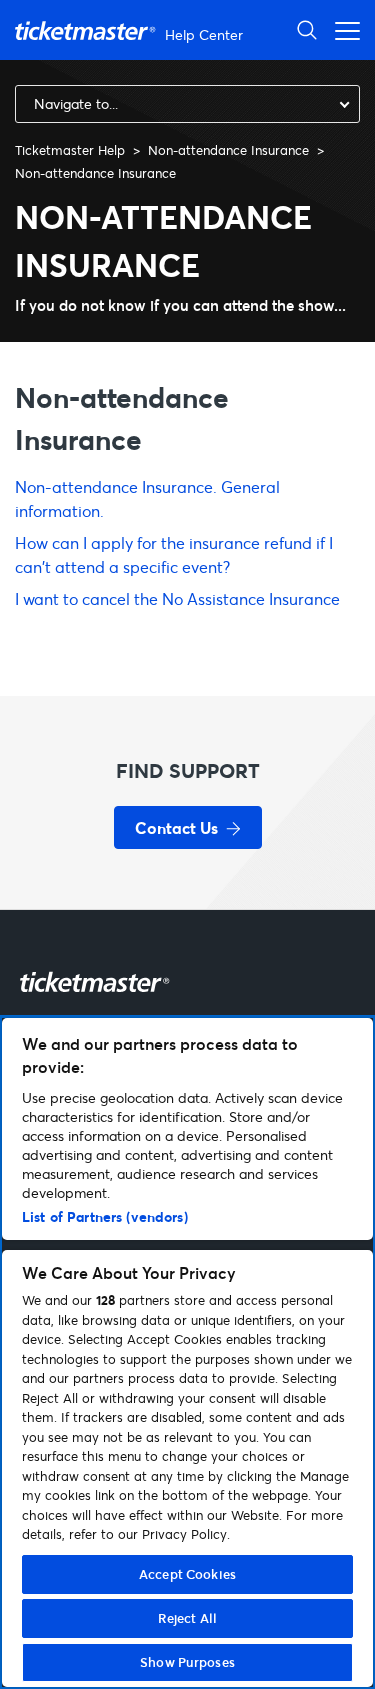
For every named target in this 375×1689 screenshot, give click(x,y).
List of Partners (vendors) (105, 1216)
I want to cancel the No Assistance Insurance (177, 598)
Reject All (187, 1618)
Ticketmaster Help (70, 150)
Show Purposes (187, 1662)
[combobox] (187, 104)
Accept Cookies (187, 1574)
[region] (187, 1352)
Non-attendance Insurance (228, 150)
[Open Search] (307, 29)
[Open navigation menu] (342, 29)
